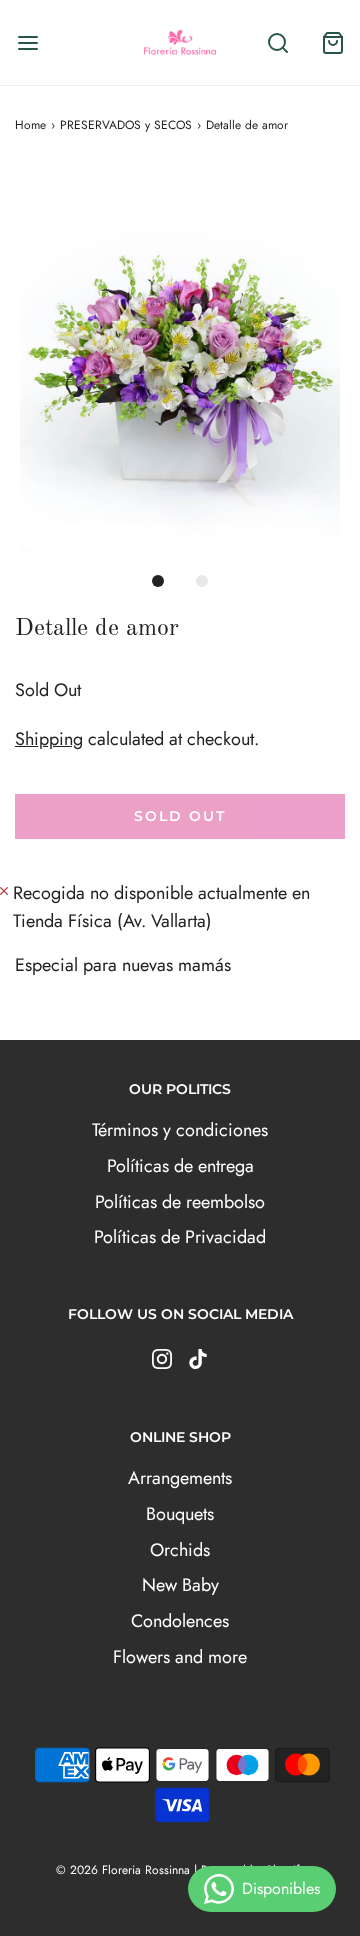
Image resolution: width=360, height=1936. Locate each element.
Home (30, 125)
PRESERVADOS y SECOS (126, 125)
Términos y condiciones (180, 1130)
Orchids (180, 1550)
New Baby (180, 1585)
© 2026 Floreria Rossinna (123, 1870)
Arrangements (180, 1478)
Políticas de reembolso (180, 1202)
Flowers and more (180, 1657)
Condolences (180, 1621)
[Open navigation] (27, 42)
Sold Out (180, 816)
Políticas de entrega (180, 1166)
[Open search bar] (277, 42)
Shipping (49, 739)
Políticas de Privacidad (180, 1237)
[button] (180, 362)
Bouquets (180, 1514)
